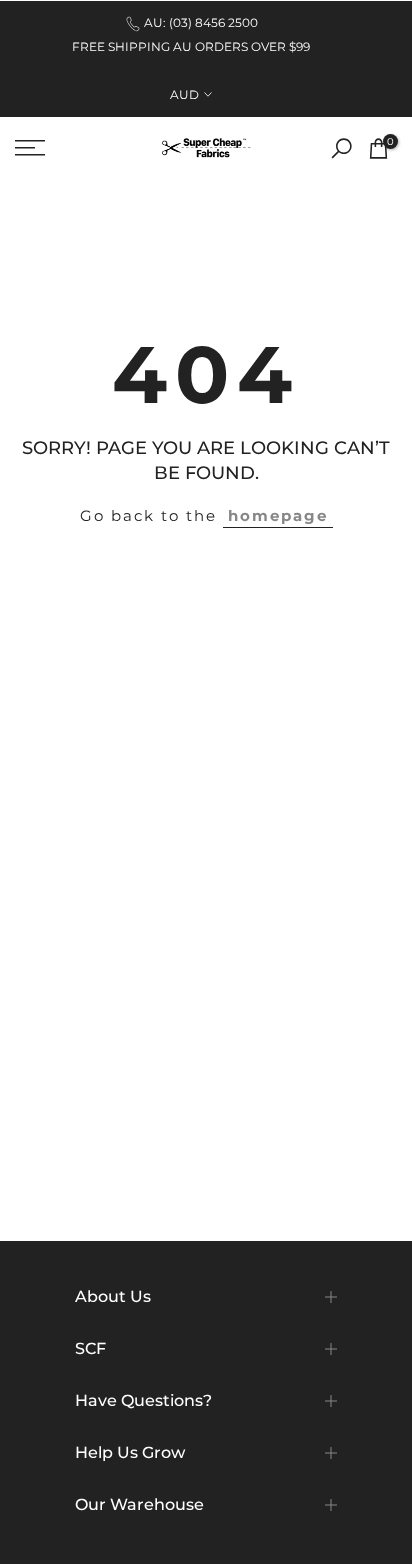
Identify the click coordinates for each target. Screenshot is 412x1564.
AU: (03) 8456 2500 (201, 22)
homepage (278, 515)
